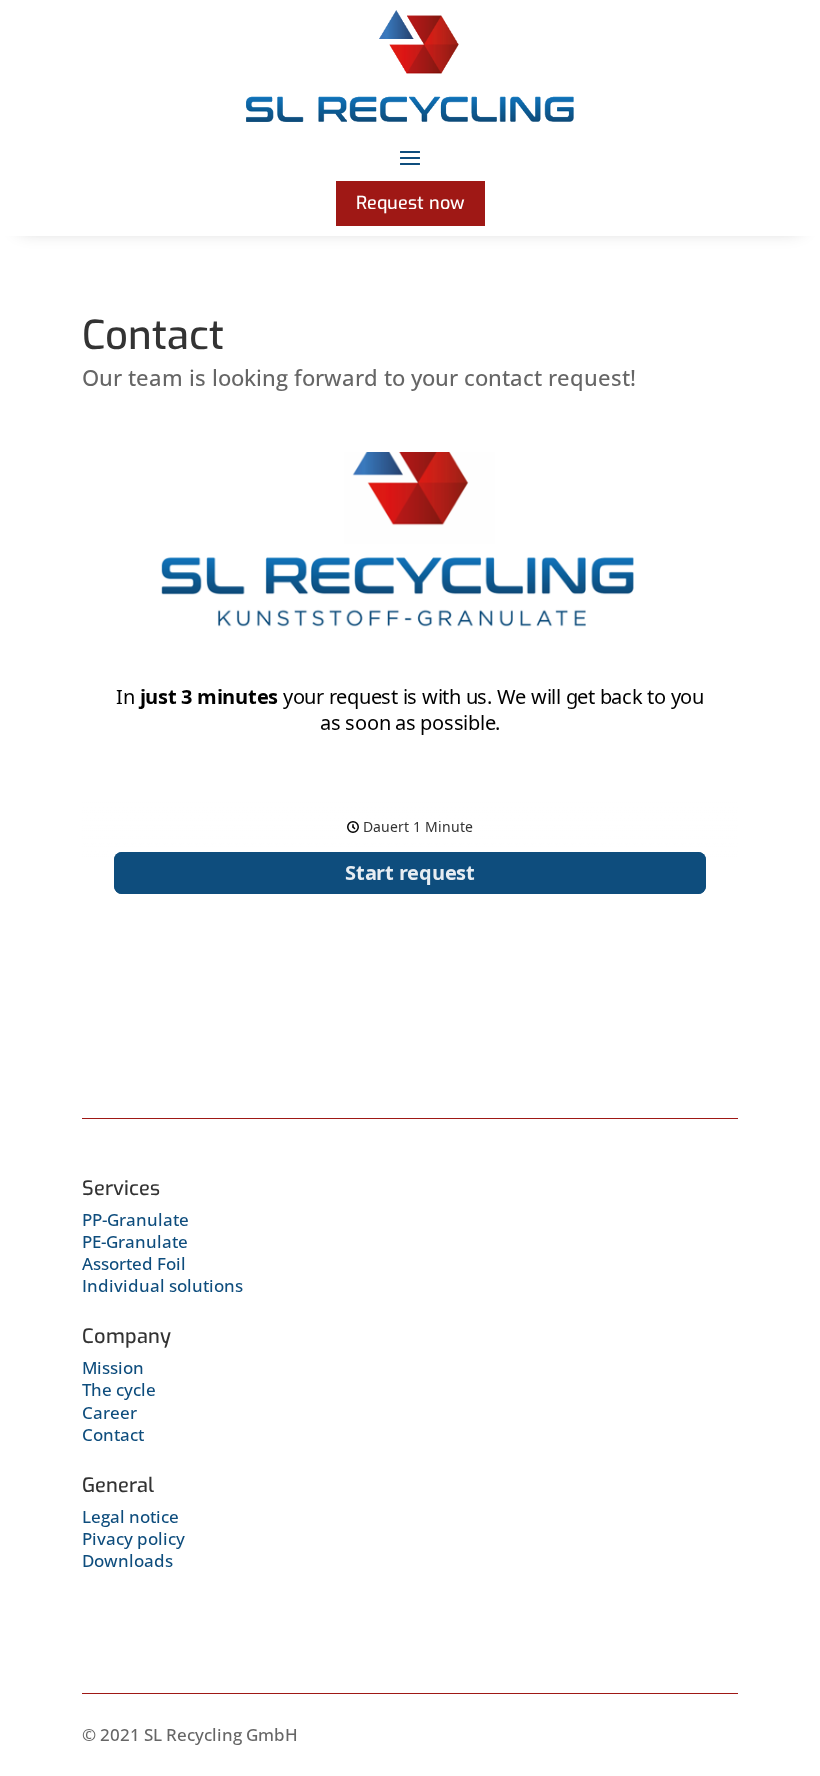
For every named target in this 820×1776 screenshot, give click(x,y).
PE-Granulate (135, 1241)
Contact (113, 1434)
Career (109, 1412)
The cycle (119, 1389)
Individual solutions (162, 1285)
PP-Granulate (135, 1219)
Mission (113, 1367)
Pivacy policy (133, 1538)
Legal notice (130, 1516)
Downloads (127, 1560)
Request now (410, 203)
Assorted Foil (134, 1263)
